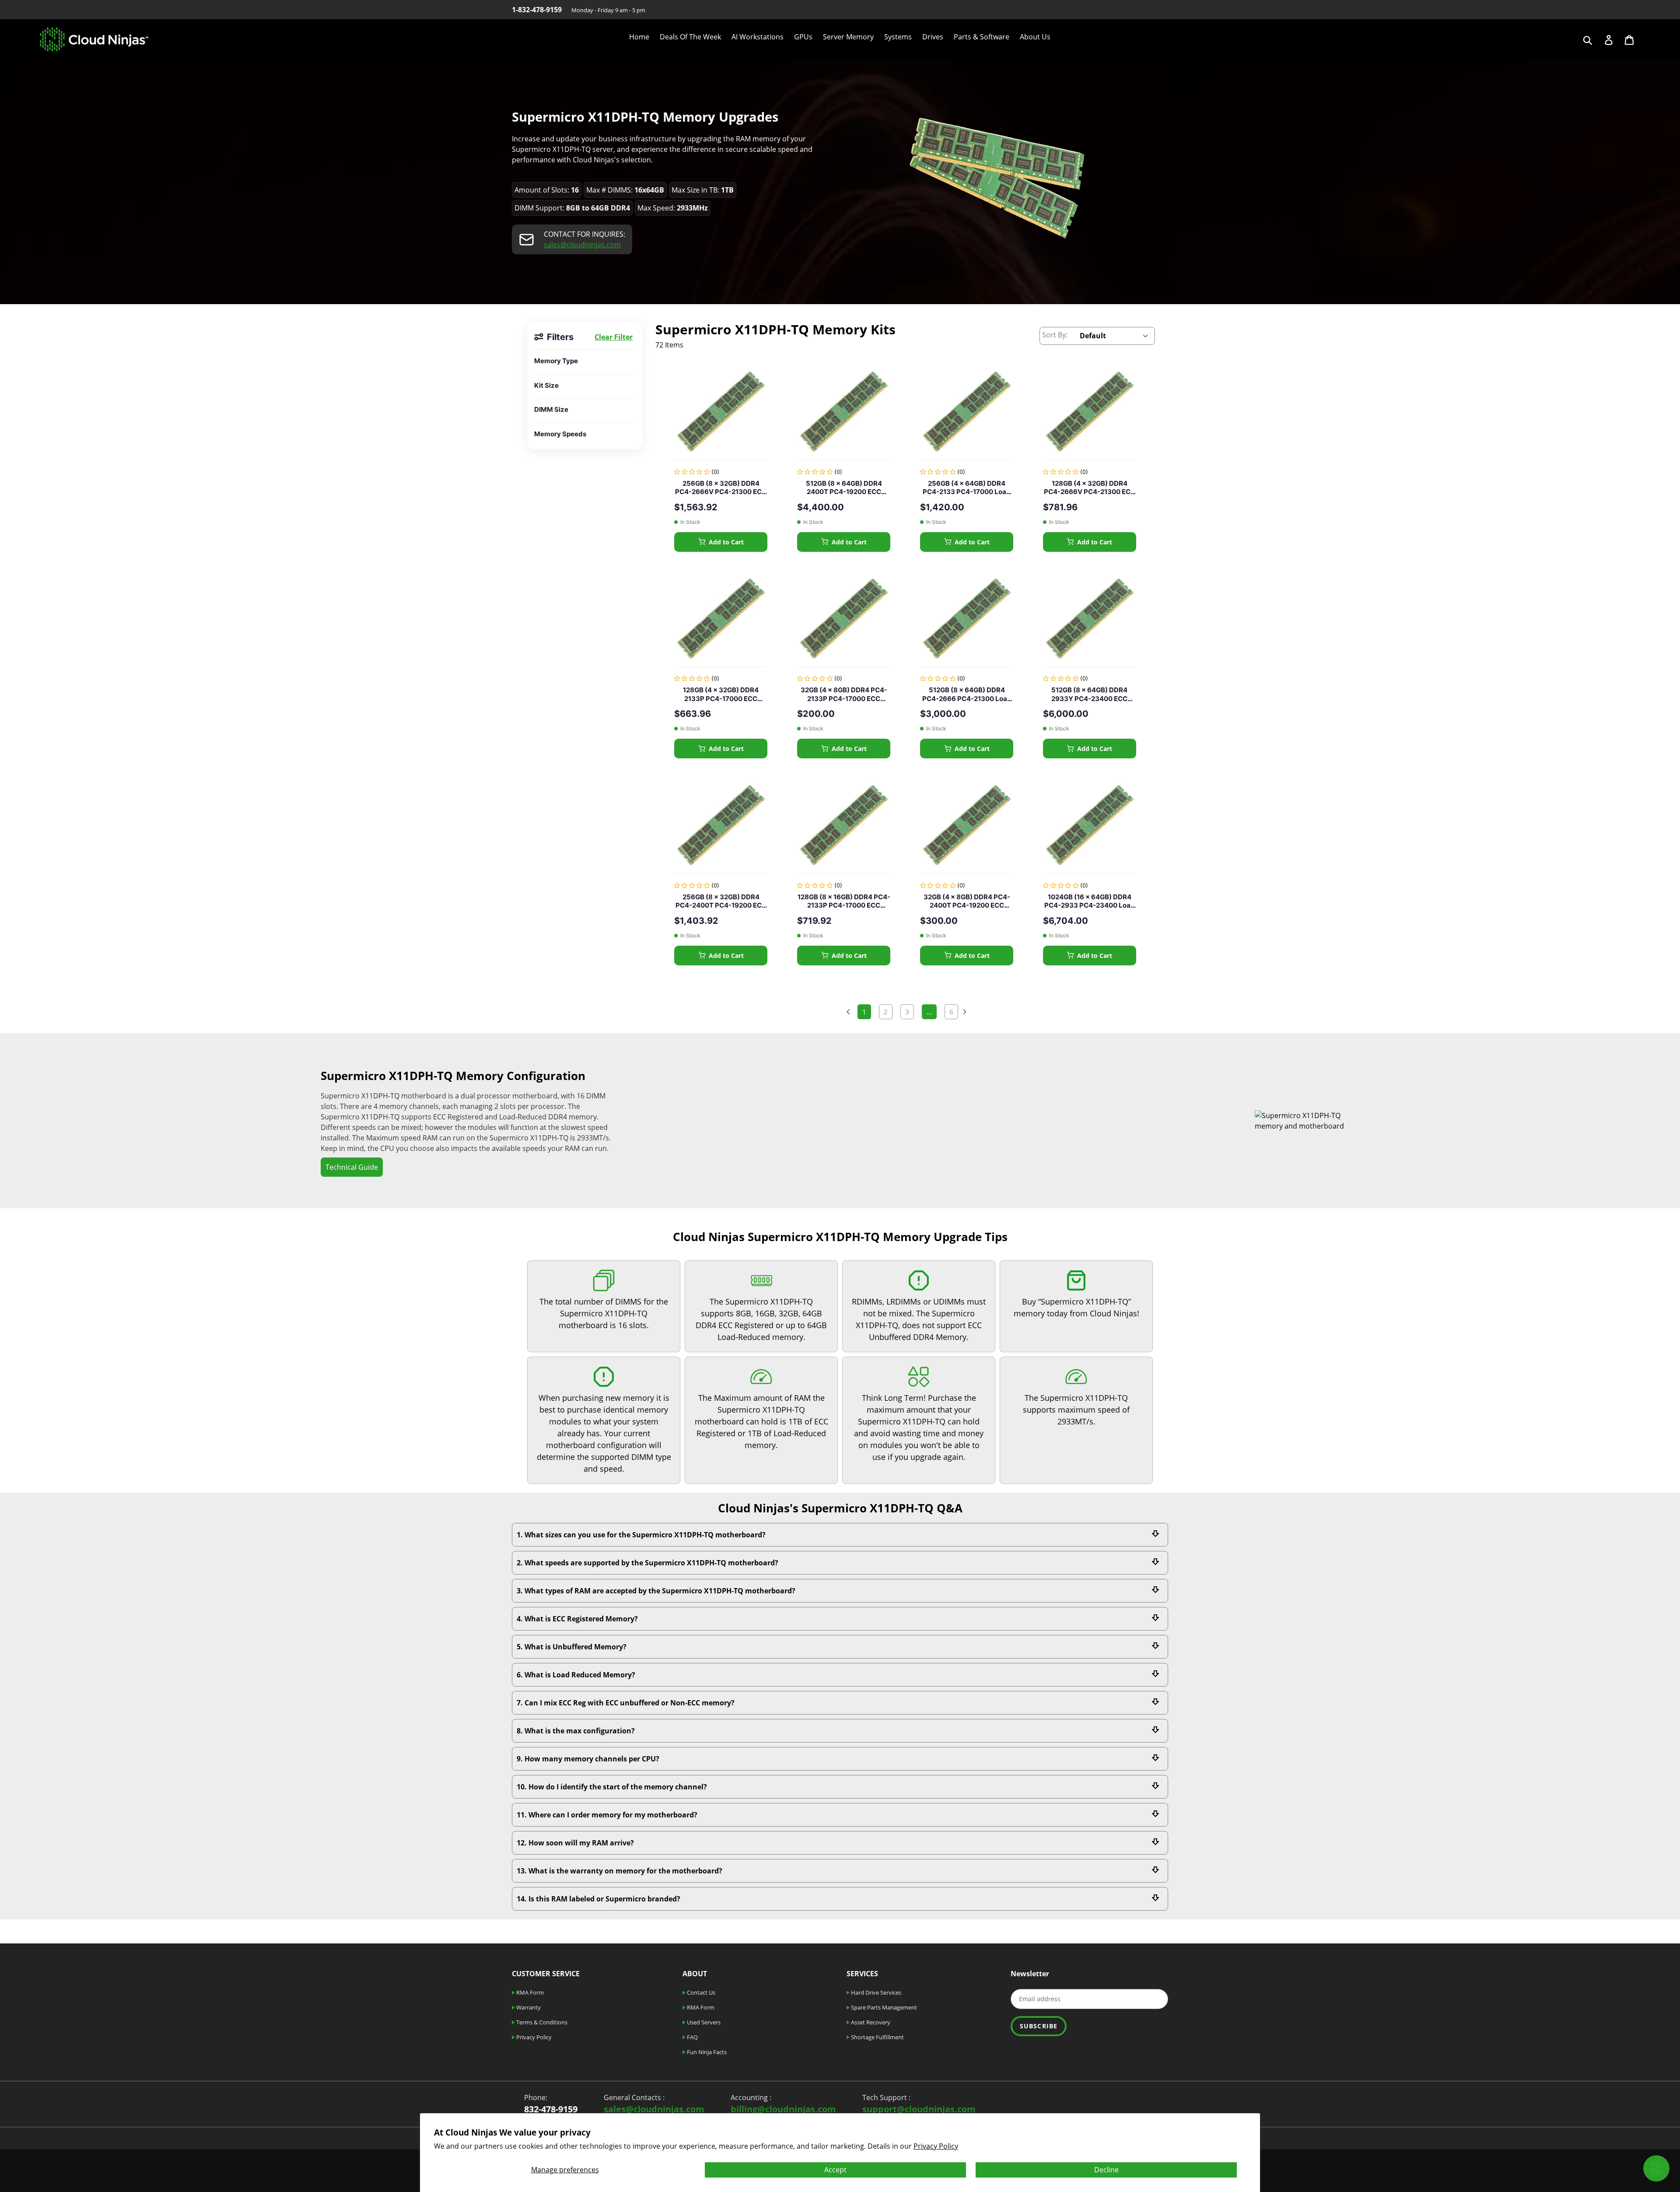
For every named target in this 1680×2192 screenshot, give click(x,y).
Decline (1106, 2170)
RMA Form (529, 1992)
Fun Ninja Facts (706, 2052)
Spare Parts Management (883, 2007)
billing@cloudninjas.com (783, 2109)
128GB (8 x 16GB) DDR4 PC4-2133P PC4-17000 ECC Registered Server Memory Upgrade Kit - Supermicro (844, 901)
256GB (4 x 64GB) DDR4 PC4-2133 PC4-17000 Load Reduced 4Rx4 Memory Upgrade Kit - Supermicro (967, 488)
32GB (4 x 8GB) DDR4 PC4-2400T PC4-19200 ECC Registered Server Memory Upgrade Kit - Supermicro (967, 901)
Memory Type (556, 361)
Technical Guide (352, 1167)
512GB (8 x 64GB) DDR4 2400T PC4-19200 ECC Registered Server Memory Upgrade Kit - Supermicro (844, 488)
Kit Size (546, 385)
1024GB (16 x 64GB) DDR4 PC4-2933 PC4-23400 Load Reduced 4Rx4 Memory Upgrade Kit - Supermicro (1090, 901)
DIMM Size (551, 409)
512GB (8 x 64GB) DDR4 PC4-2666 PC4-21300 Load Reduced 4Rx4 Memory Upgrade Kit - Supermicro (967, 694)
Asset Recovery (870, 2022)
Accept (835, 2170)
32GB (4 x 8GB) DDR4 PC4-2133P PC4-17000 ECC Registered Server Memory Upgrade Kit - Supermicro (844, 694)
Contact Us (700, 1992)
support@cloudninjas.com (919, 2109)
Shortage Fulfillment (877, 2037)
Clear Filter (614, 337)
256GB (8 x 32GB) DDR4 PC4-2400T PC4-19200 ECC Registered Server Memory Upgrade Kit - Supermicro (721, 901)
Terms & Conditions (541, 2022)
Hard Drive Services (875, 1992)
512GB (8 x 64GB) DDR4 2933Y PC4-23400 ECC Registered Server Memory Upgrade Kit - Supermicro (1090, 694)
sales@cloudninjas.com (582, 245)
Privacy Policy (936, 2146)
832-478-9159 (551, 2109)
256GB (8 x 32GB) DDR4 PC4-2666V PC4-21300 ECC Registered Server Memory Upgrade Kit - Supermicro (721, 488)
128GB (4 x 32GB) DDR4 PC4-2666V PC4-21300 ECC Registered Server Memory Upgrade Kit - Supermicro (1090, 488)
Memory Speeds (560, 434)
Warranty (528, 2007)
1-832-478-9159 (537, 10)
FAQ (692, 2037)
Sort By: (1055, 335)
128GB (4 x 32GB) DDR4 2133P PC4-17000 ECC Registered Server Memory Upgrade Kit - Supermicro (721, 694)
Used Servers (703, 2022)
